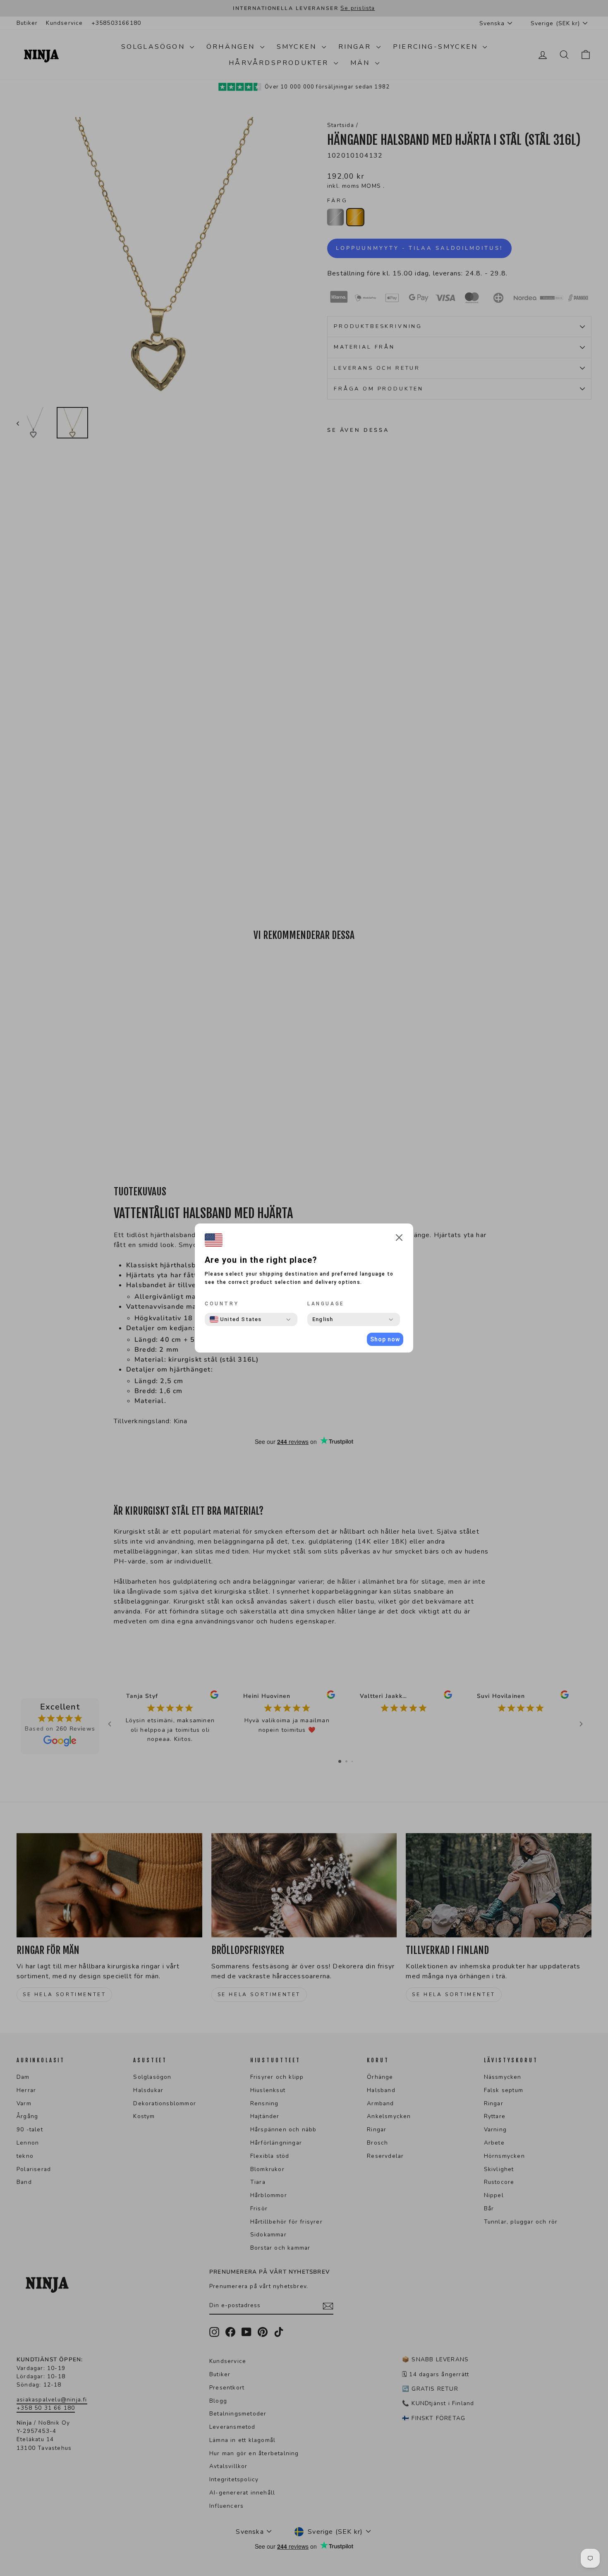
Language (326, 1304)
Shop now (385, 1339)
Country (222, 1304)
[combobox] (236, 1319)
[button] (399, 1239)
